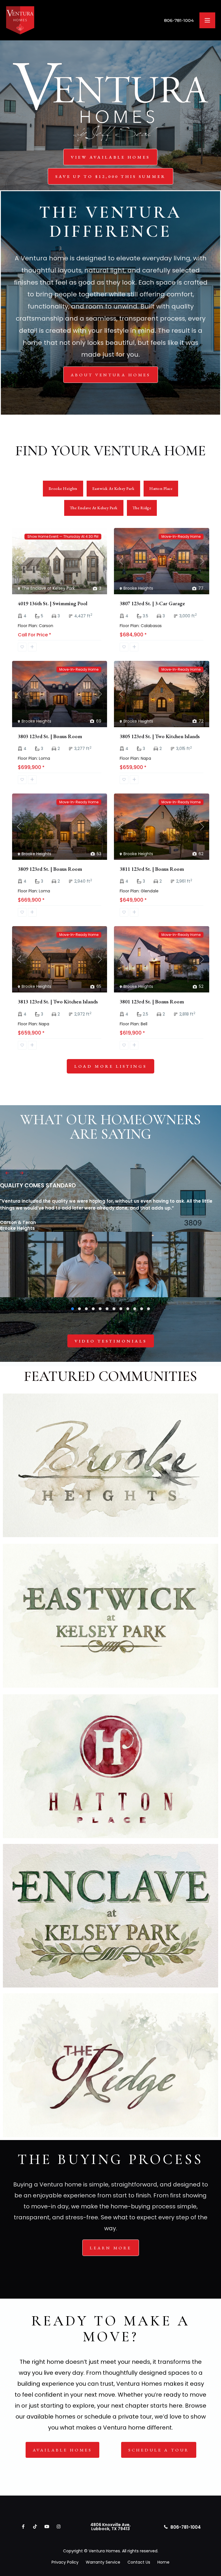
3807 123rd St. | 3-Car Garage (152, 603)
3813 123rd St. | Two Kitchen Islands (58, 1002)
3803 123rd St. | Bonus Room (50, 736)
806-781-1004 (179, 20)
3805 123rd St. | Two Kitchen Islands (160, 736)
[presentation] (7, 1173)
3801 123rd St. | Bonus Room (152, 1002)
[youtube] (47, 2527)
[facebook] (23, 2527)
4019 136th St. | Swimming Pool (53, 603)
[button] (73, 1309)
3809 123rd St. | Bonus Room (50, 869)
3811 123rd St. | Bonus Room (152, 869)
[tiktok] (35, 2527)
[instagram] (59, 2527)
